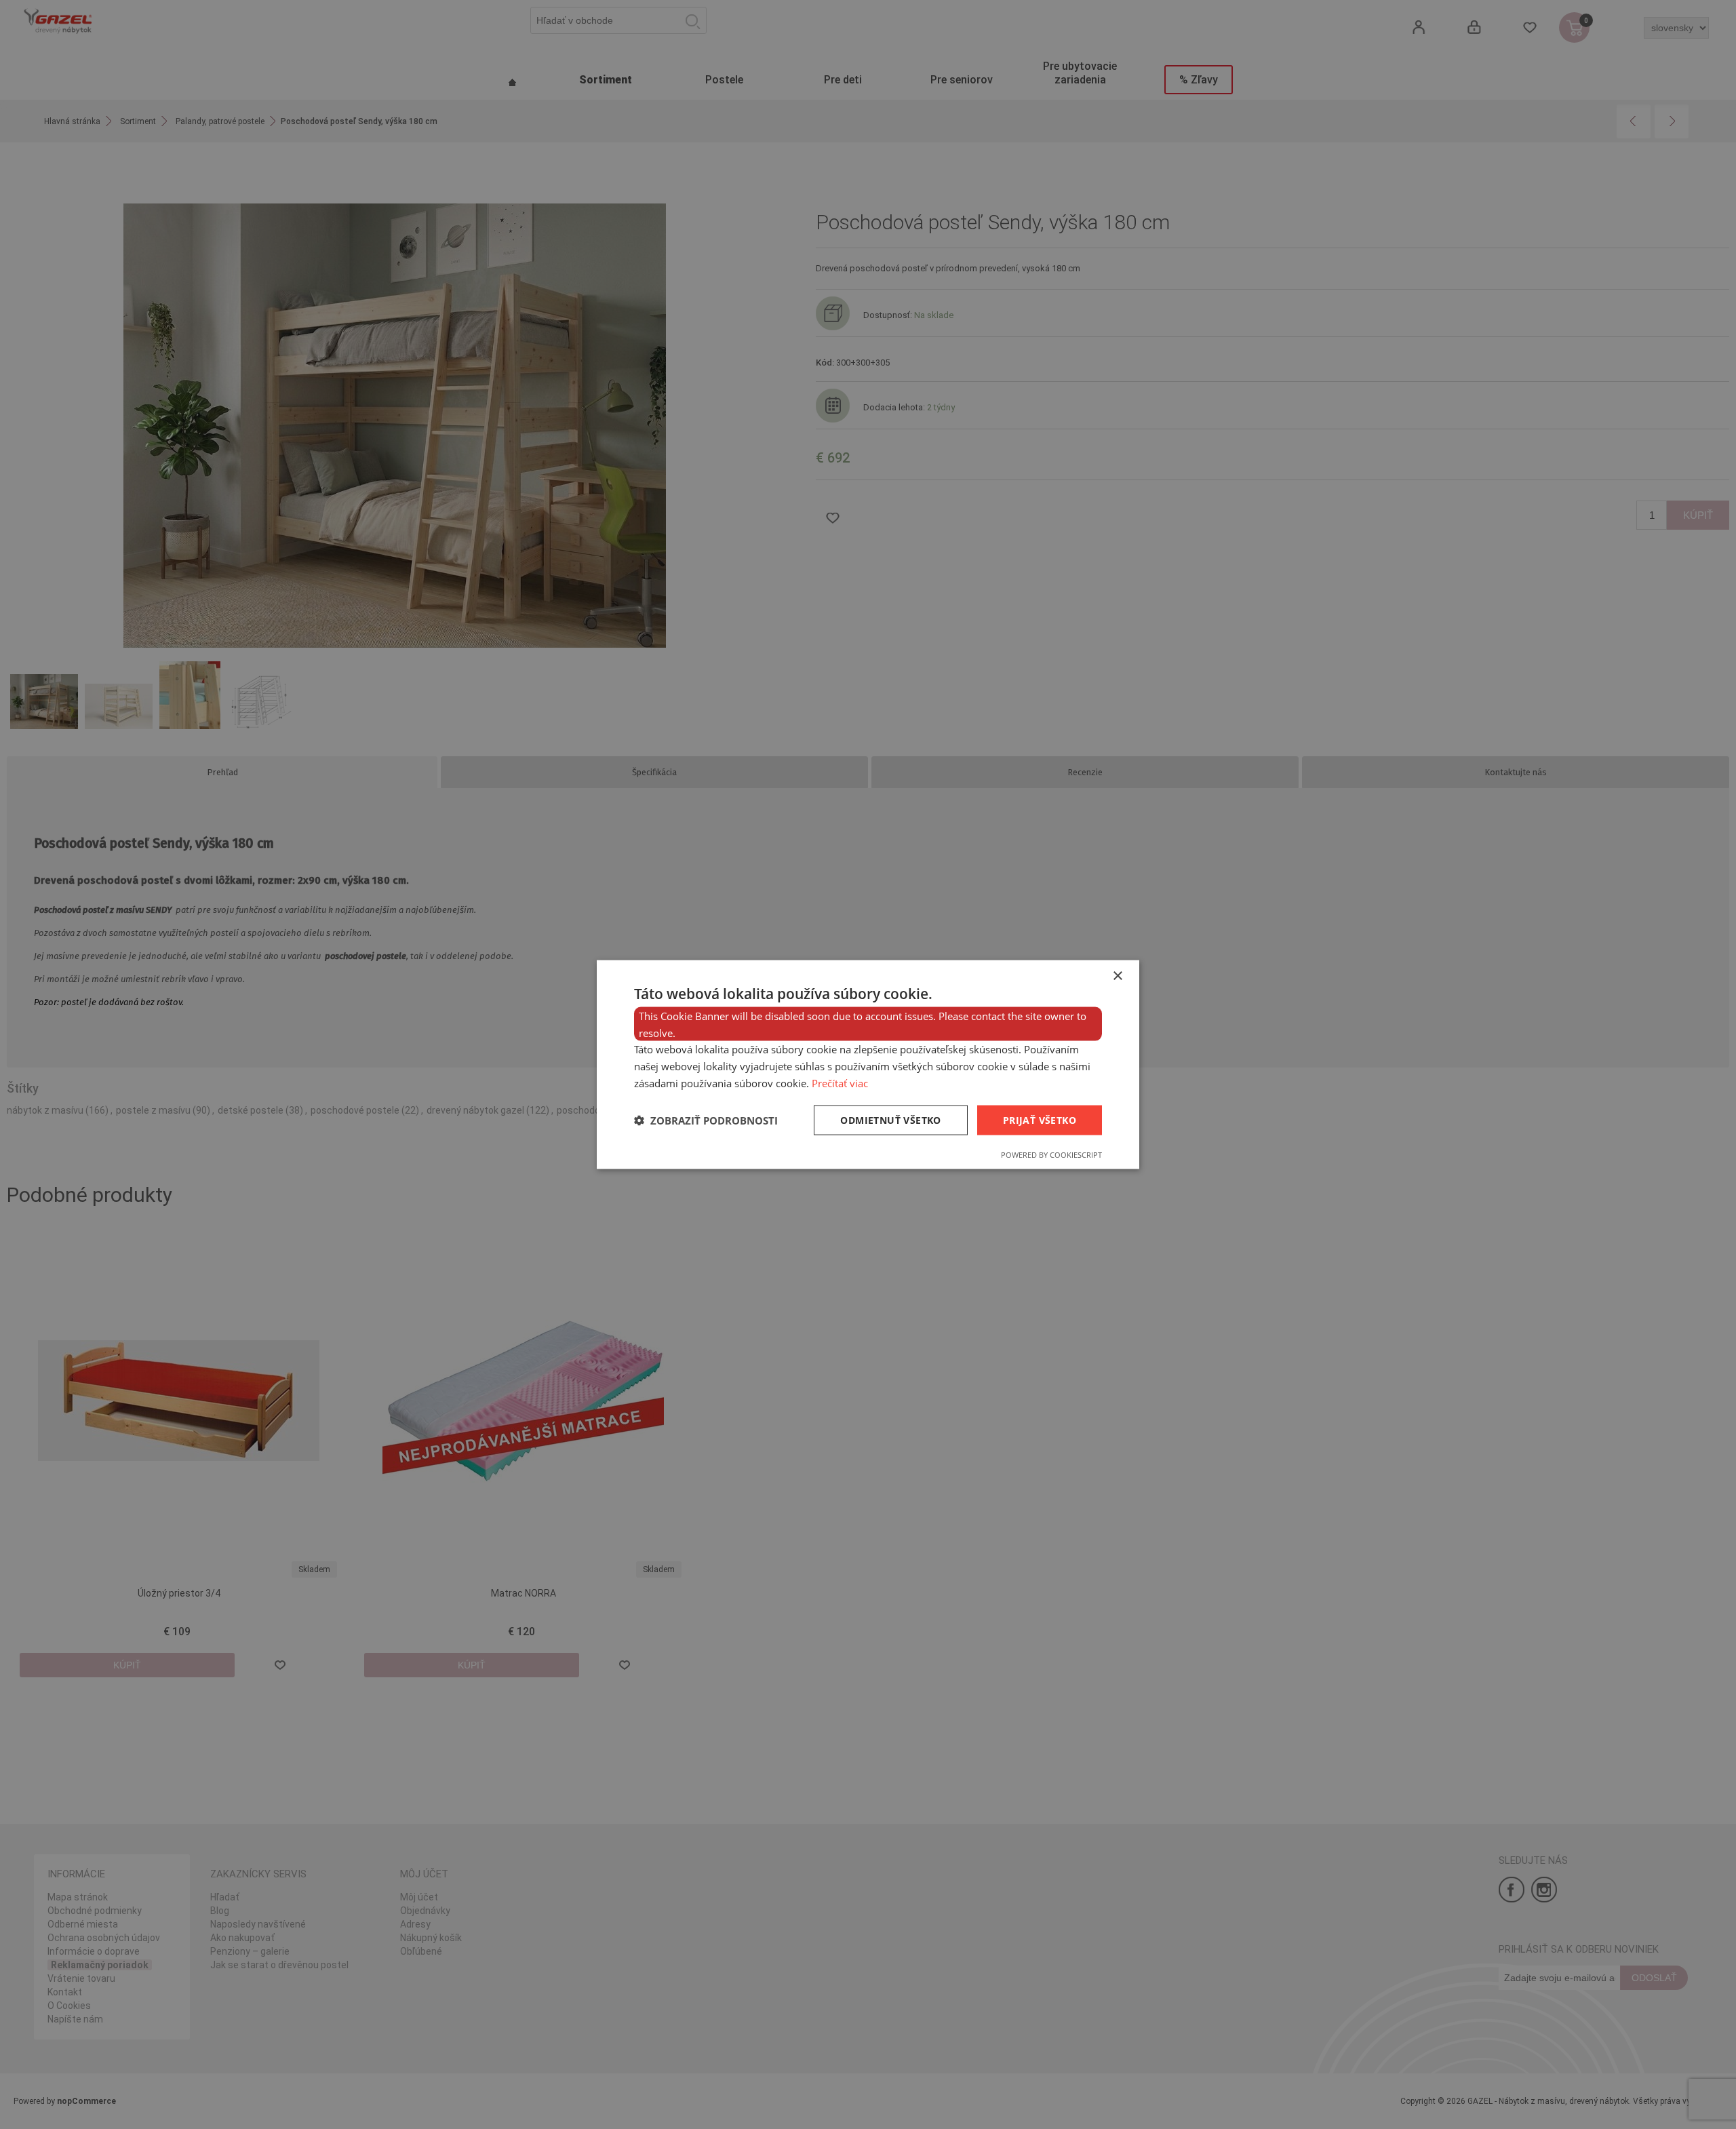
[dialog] (868, 1064)
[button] (706, 1120)
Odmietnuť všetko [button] (890, 1119)
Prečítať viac (840, 1082)
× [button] (1117, 976)
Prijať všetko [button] (1040, 1119)
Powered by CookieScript (1051, 1155)
